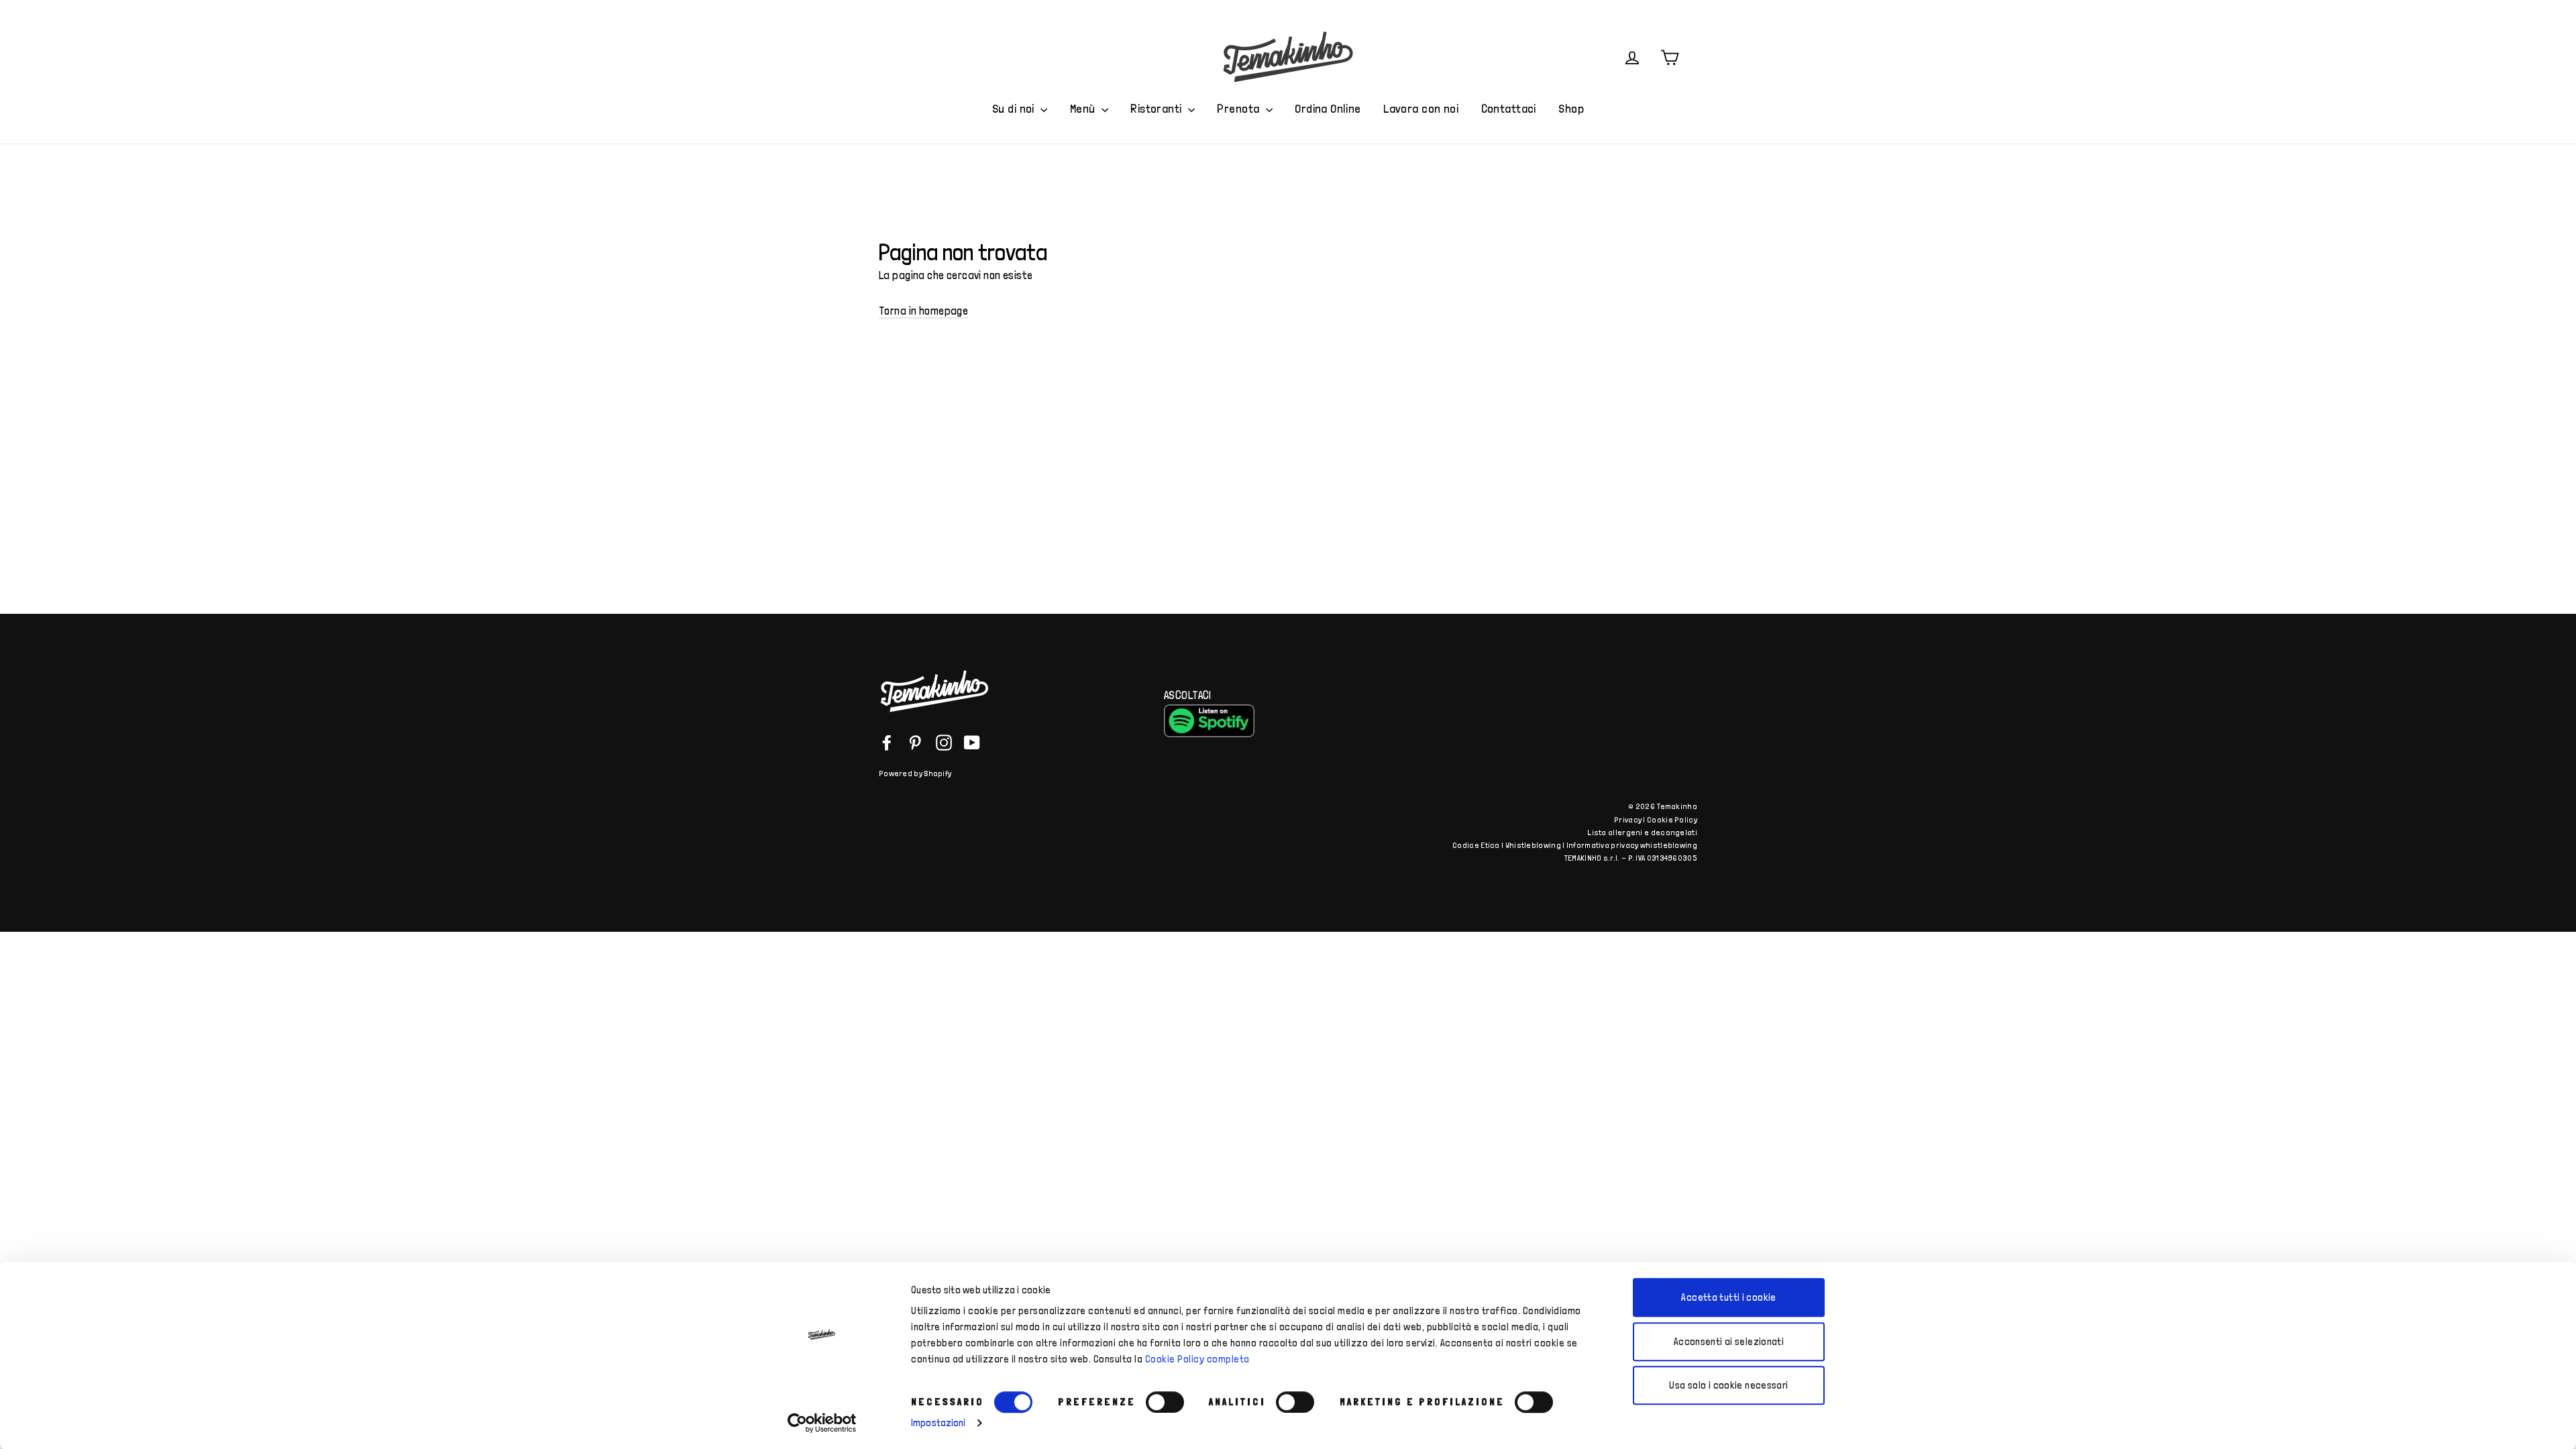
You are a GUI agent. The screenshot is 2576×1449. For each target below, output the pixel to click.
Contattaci (1509, 108)
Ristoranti (1158, 108)
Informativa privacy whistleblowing (1632, 845)
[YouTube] (972, 742)
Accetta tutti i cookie (1728, 1297)
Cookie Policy (1672, 820)
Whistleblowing (1533, 845)
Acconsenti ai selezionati (1729, 1342)
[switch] (1165, 1402)
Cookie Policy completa (1197, 1359)
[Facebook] (887, 742)
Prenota (1239, 108)
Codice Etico (1476, 845)
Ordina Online (1328, 108)
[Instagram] (944, 742)
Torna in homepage (923, 311)
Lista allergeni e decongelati (1642, 833)
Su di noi (1015, 108)
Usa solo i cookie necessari (1728, 1385)
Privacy (1628, 820)
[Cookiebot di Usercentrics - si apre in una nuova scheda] (822, 1423)
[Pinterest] (915, 742)
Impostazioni (938, 1423)
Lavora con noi (1421, 108)
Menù (1084, 108)
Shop (1571, 108)
